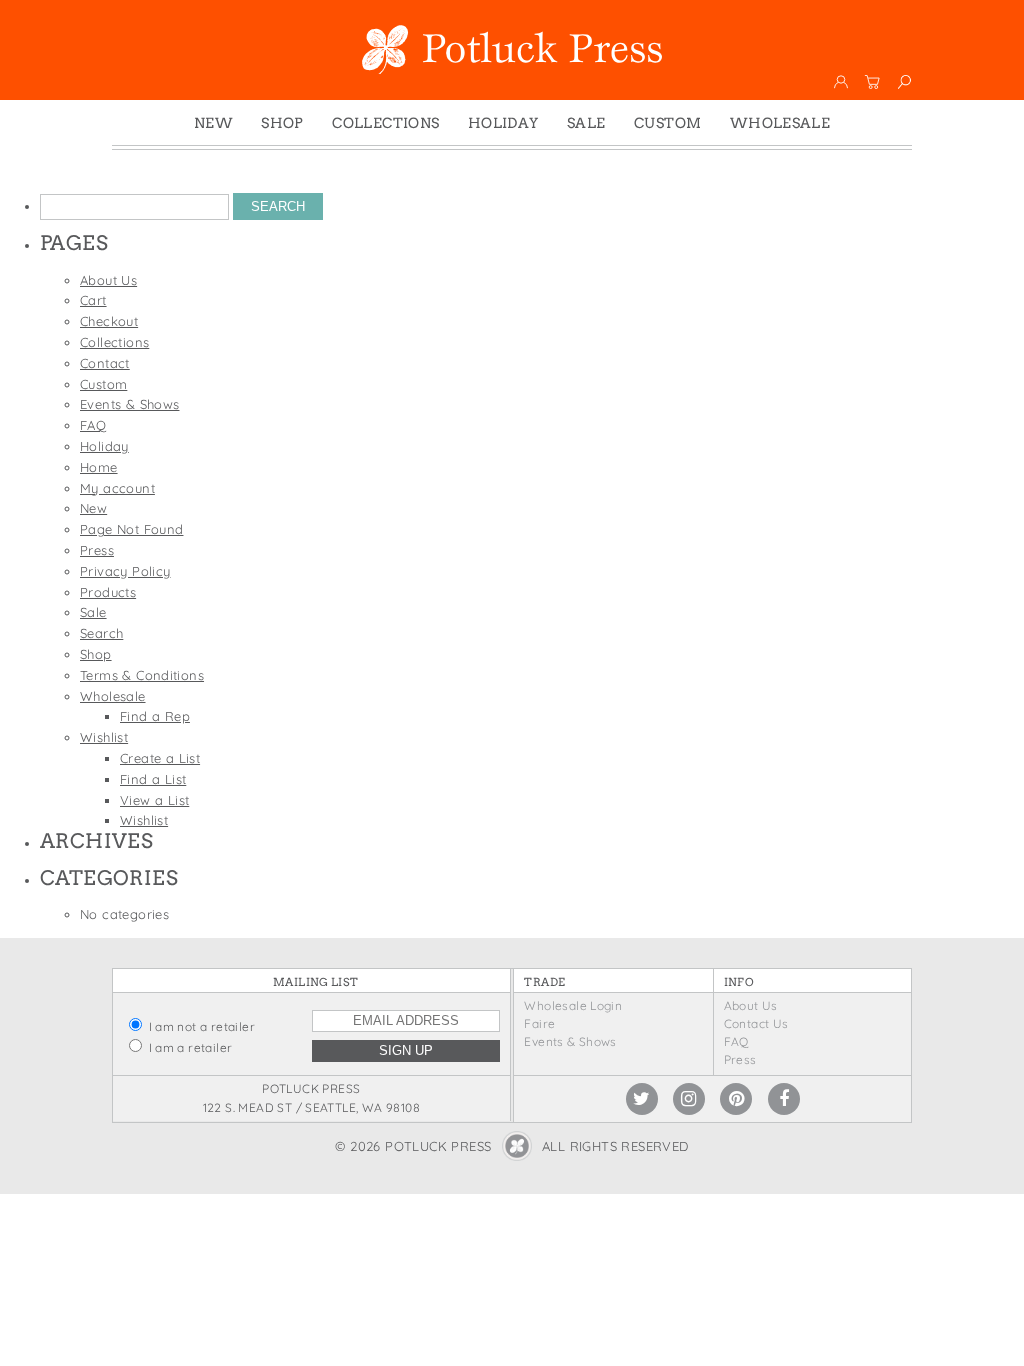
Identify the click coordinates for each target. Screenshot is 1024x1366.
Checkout (109, 321)
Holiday (503, 123)
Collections (385, 123)
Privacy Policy (125, 571)
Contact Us (756, 1023)
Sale (586, 123)
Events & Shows (129, 404)
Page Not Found (131, 529)
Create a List (160, 758)
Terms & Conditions (142, 675)
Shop (282, 123)
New (213, 123)
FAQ (93, 425)
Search (101, 633)
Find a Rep (155, 716)
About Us (108, 280)
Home (99, 467)
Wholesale (780, 123)
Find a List (153, 779)
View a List (154, 800)
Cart (93, 300)
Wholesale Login (573, 1005)
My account (117, 488)
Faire (539, 1023)
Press (97, 550)
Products (108, 592)
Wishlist (104, 737)
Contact (105, 363)
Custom (667, 123)
